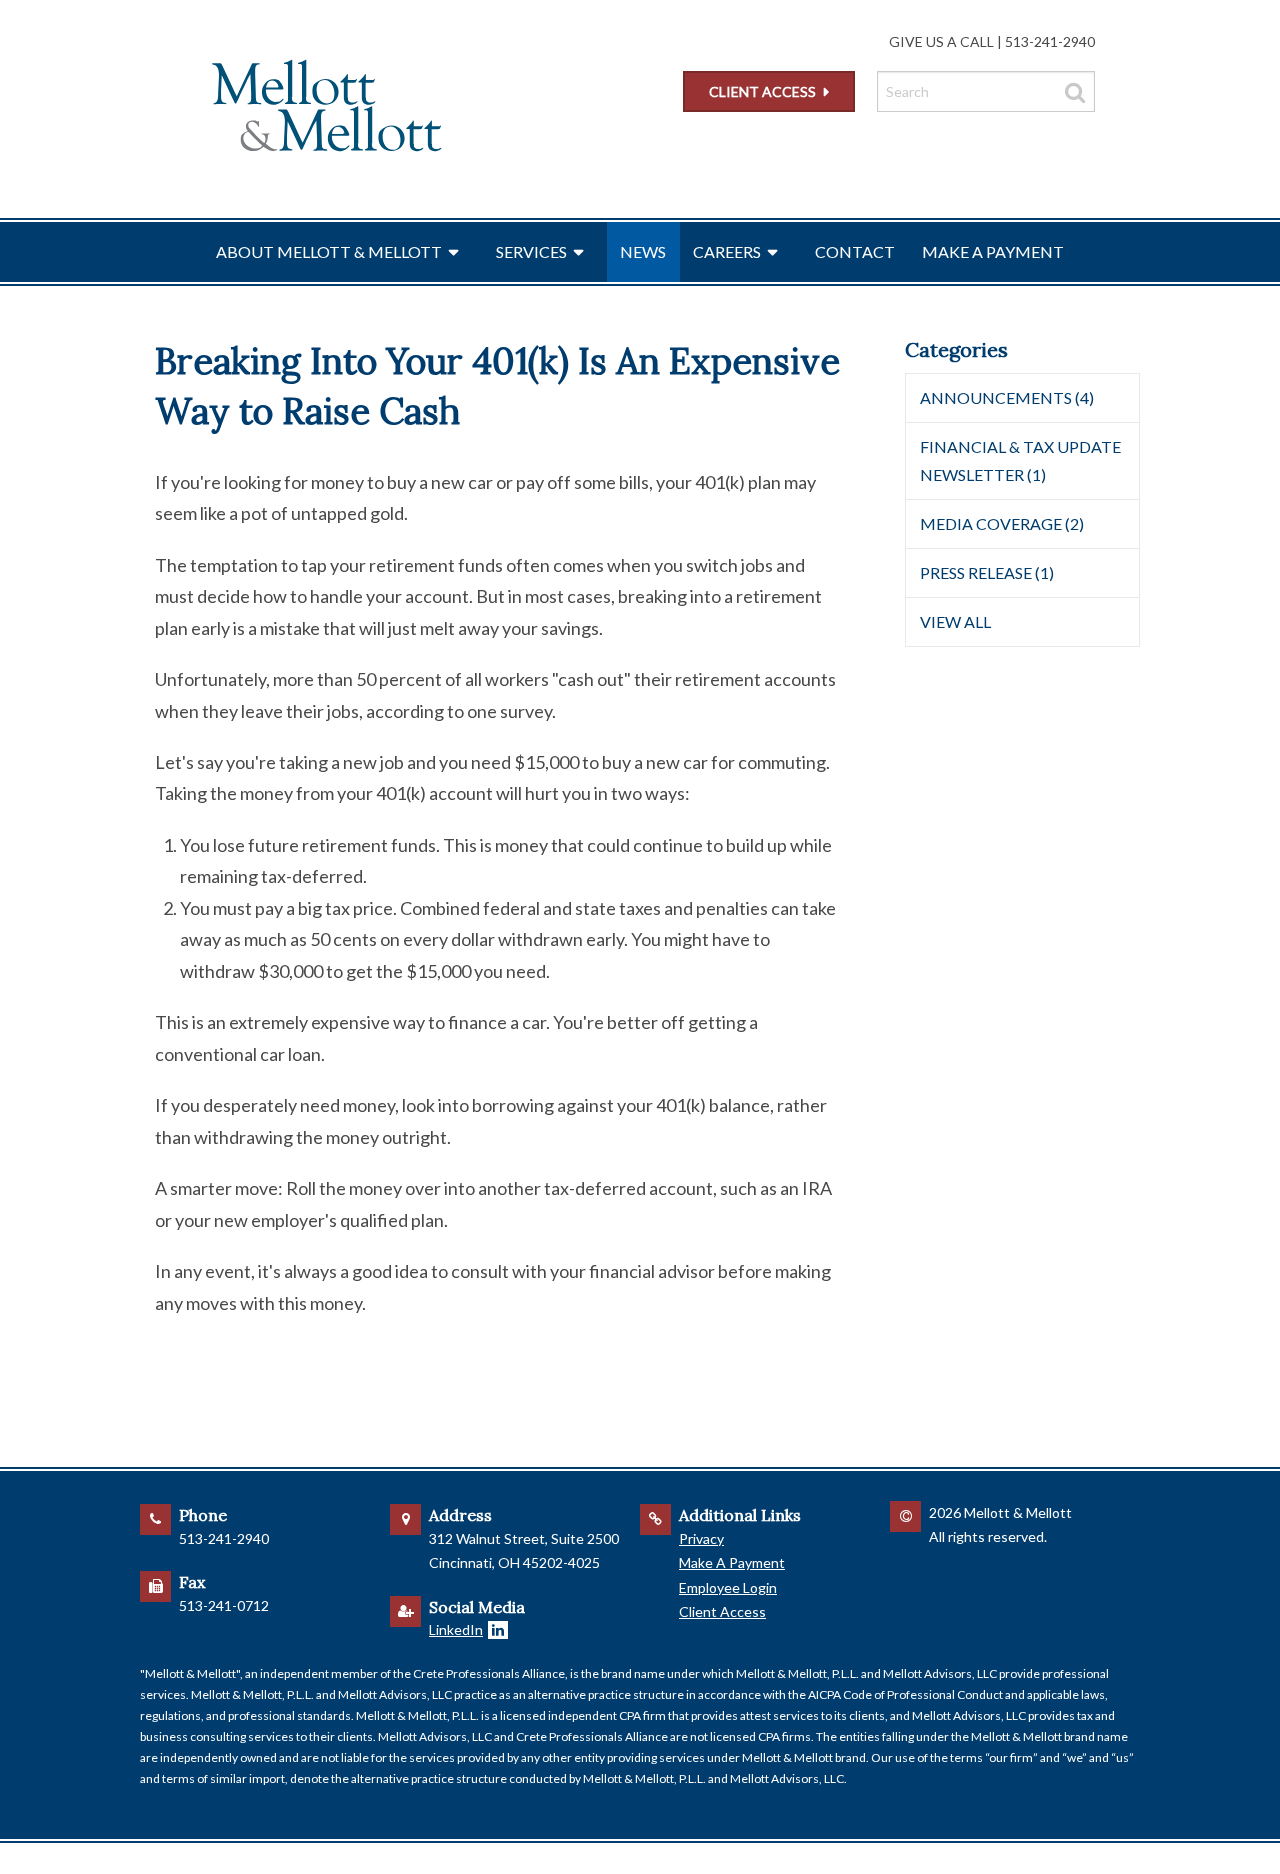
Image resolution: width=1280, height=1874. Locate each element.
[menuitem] (342, 252)
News (643, 251)
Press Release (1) (987, 572)
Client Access (762, 91)
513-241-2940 (1050, 41)
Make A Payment (993, 251)
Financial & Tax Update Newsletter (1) (1020, 460)
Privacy (701, 1538)
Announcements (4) (1007, 397)
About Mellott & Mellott (329, 251)
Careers (727, 251)
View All (955, 621)
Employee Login (728, 1587)
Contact (855, 251)
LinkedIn (456, 1629)
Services (531, 251)
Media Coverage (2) (1002, 523)
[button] (449, 252)
